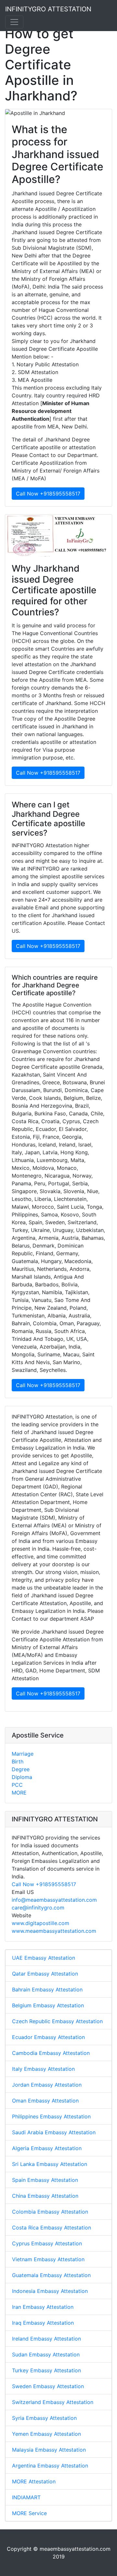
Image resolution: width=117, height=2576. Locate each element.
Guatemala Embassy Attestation (51, 2275)
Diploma (22, 1777)
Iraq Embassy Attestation (43, 2323)
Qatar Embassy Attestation (45, 1974)
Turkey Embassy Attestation (46, 2370)
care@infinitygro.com (38, 1908)
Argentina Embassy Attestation (50, 2466)
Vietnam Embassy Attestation (48, 2259)
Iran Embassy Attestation (43, 2307)
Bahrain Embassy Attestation (47, 1989)
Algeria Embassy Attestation (47, 2148)
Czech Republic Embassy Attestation (57, 2021)
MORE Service (29, 2513)
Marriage (23, 1754)
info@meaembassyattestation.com (54, 1900)
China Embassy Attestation (45, 2196)
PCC (17, 1785)
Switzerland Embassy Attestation (53, 2402)
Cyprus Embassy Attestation (47, 2243)
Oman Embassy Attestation (45, 2101)
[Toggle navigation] (14, 22)
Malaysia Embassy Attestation (49, 2450)
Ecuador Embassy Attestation (48, 2037)
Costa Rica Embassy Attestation (52, 2228)
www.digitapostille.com (40, 1923)
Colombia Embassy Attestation (50, 2212)
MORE (19, 1793)
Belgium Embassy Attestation (48, 2005)
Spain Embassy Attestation (45, 2180)
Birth (18, 1761)
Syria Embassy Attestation (44, 2418)
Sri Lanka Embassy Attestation (50, 2164)
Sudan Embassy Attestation (46, 2354)
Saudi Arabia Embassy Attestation (54, 2132)
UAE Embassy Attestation (44, 1958)
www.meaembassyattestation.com (54, 1931)
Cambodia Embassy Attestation (51, 2053)
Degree (21, 1769)
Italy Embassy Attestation (43, 2069)
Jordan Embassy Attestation (47, 2085)
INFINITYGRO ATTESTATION (48, 9)
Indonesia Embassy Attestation (50, 2291)
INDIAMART (26, 2497)
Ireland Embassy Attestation (46, 2339)
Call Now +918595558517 (48, 494)
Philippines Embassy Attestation (51, 2116)
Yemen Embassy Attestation (46, 2434)
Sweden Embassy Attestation (48, 2386)
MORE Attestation (34, 2481)
